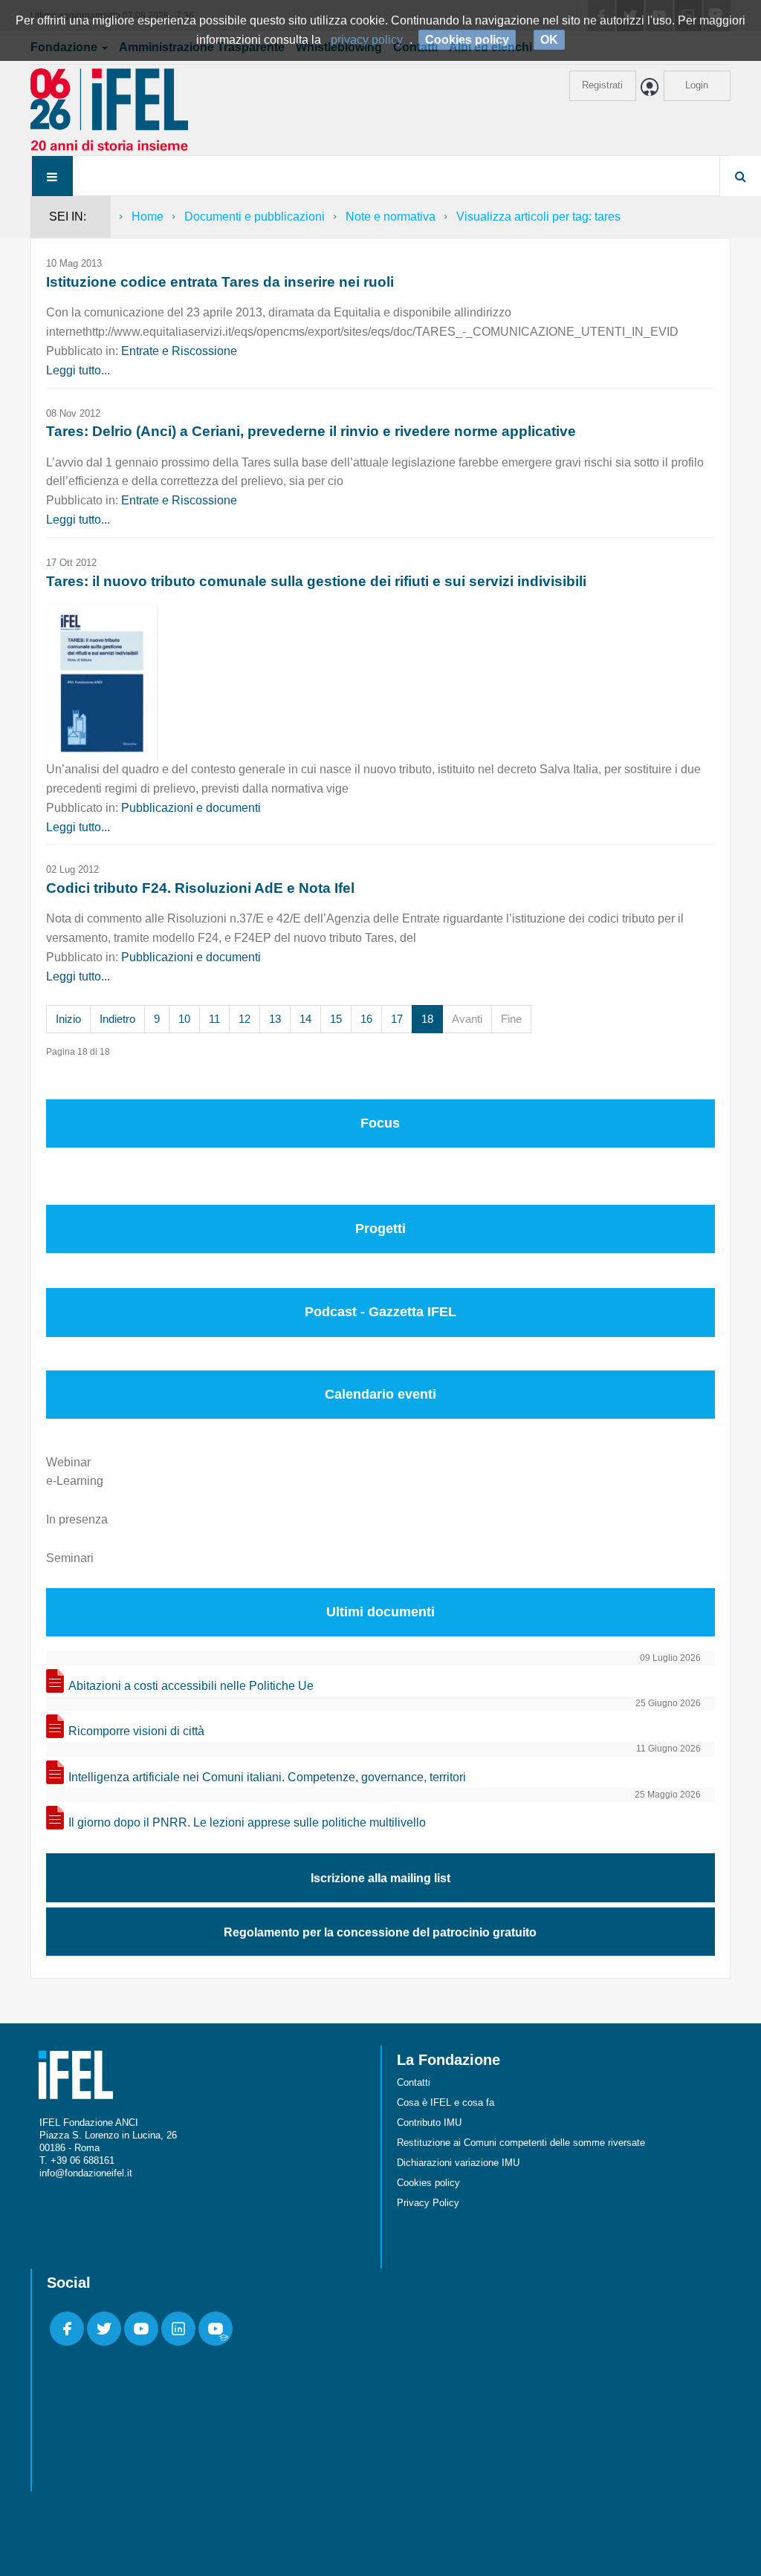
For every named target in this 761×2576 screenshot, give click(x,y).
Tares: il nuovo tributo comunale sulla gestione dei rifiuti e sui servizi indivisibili (316, 581)
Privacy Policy (428, 2203)
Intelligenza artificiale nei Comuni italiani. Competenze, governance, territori (267, 1777)
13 (275, 1019)
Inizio (68, 1019)
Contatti (414, 2082)
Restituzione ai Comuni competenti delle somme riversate (521, 2143)
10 (184, 1019)
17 (397, 1019)
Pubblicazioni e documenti (191, 808)
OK (549, 40)
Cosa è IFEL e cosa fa (446, 2102)
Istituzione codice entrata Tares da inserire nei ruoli (220, 282)
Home (148, 217)
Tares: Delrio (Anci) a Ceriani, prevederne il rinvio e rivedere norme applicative (311, 431)
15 (336, 1019)
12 (245, 1019)
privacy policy (367, 40)
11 (214, 1019)
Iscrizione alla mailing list (380, 1878)
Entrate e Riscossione (179, 351)
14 (305, 1019)
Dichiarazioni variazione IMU (458, 2163)
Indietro (117, 1019)
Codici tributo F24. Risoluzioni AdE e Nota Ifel (200, 888)
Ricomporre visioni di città (136, 1731)
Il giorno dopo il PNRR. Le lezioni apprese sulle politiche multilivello (247, 1822)
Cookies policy (428, 2183)
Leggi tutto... (78, 370)
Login (697, 85)
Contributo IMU (429, 2123)
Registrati (602, 85)
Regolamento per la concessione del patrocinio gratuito (380, 1932)
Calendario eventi (380, 1394)
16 (366, 1019)
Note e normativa (391, 217)
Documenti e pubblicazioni (255, 217)
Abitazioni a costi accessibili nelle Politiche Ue (191, 1686)
